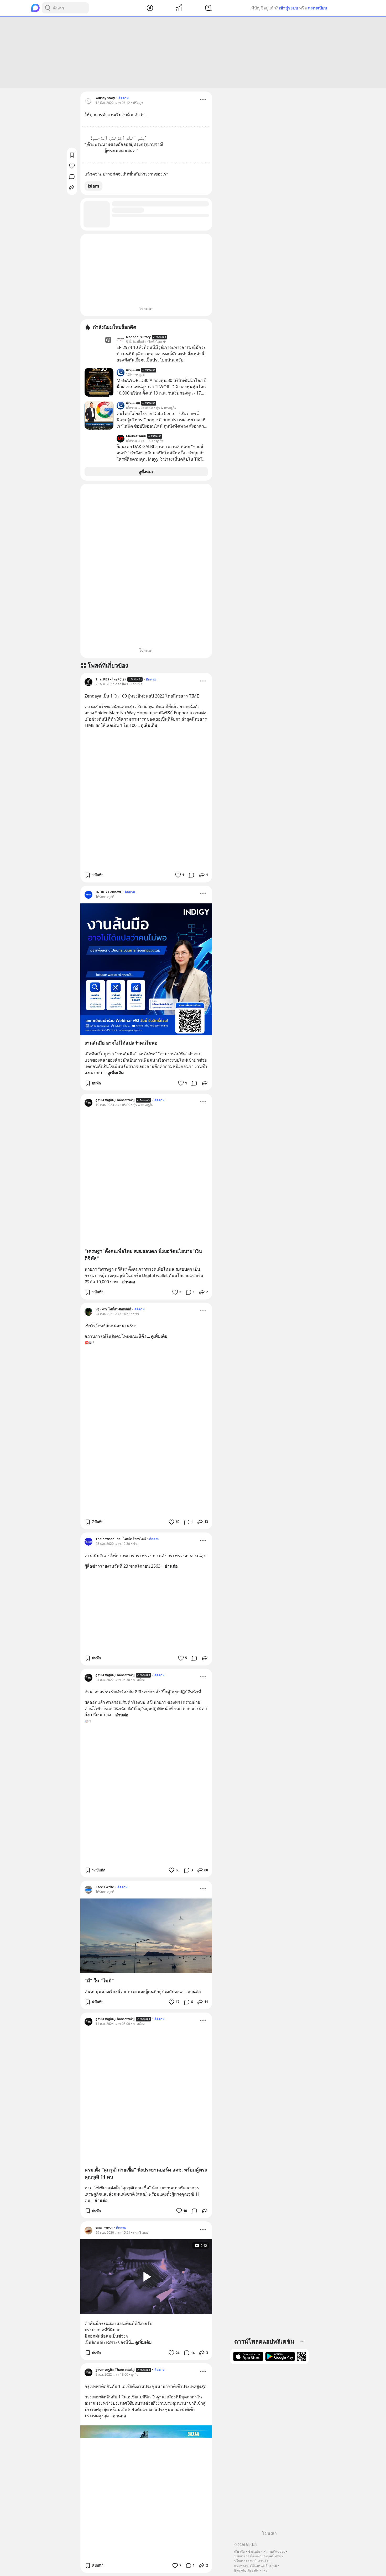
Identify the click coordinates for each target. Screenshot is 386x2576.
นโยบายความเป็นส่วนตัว (251, 2561)
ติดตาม (124, 98)
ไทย (265, 2570)
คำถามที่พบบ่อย (274, 2551)
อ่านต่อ (129, 1282)
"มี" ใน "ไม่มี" (99, 1981)
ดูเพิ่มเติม (149, 725)
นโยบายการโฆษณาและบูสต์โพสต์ (257, 2556)
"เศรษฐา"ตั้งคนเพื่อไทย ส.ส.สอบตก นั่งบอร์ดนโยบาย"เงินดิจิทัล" (143, 1255)
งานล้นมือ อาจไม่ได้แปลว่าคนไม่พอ (121, 1043)
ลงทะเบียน (318, 8)
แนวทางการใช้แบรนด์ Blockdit (256, 2566)
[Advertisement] (193, 52)
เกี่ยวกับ (239, 2551)
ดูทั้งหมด (146, 472)
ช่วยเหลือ (254, 2551)
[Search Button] (48, 8)
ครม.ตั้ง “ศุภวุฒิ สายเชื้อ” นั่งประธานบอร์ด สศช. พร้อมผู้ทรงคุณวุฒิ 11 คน (146, 2173)
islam (93, 186)
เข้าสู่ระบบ (288, 8)
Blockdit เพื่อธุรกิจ (246, 2570)
